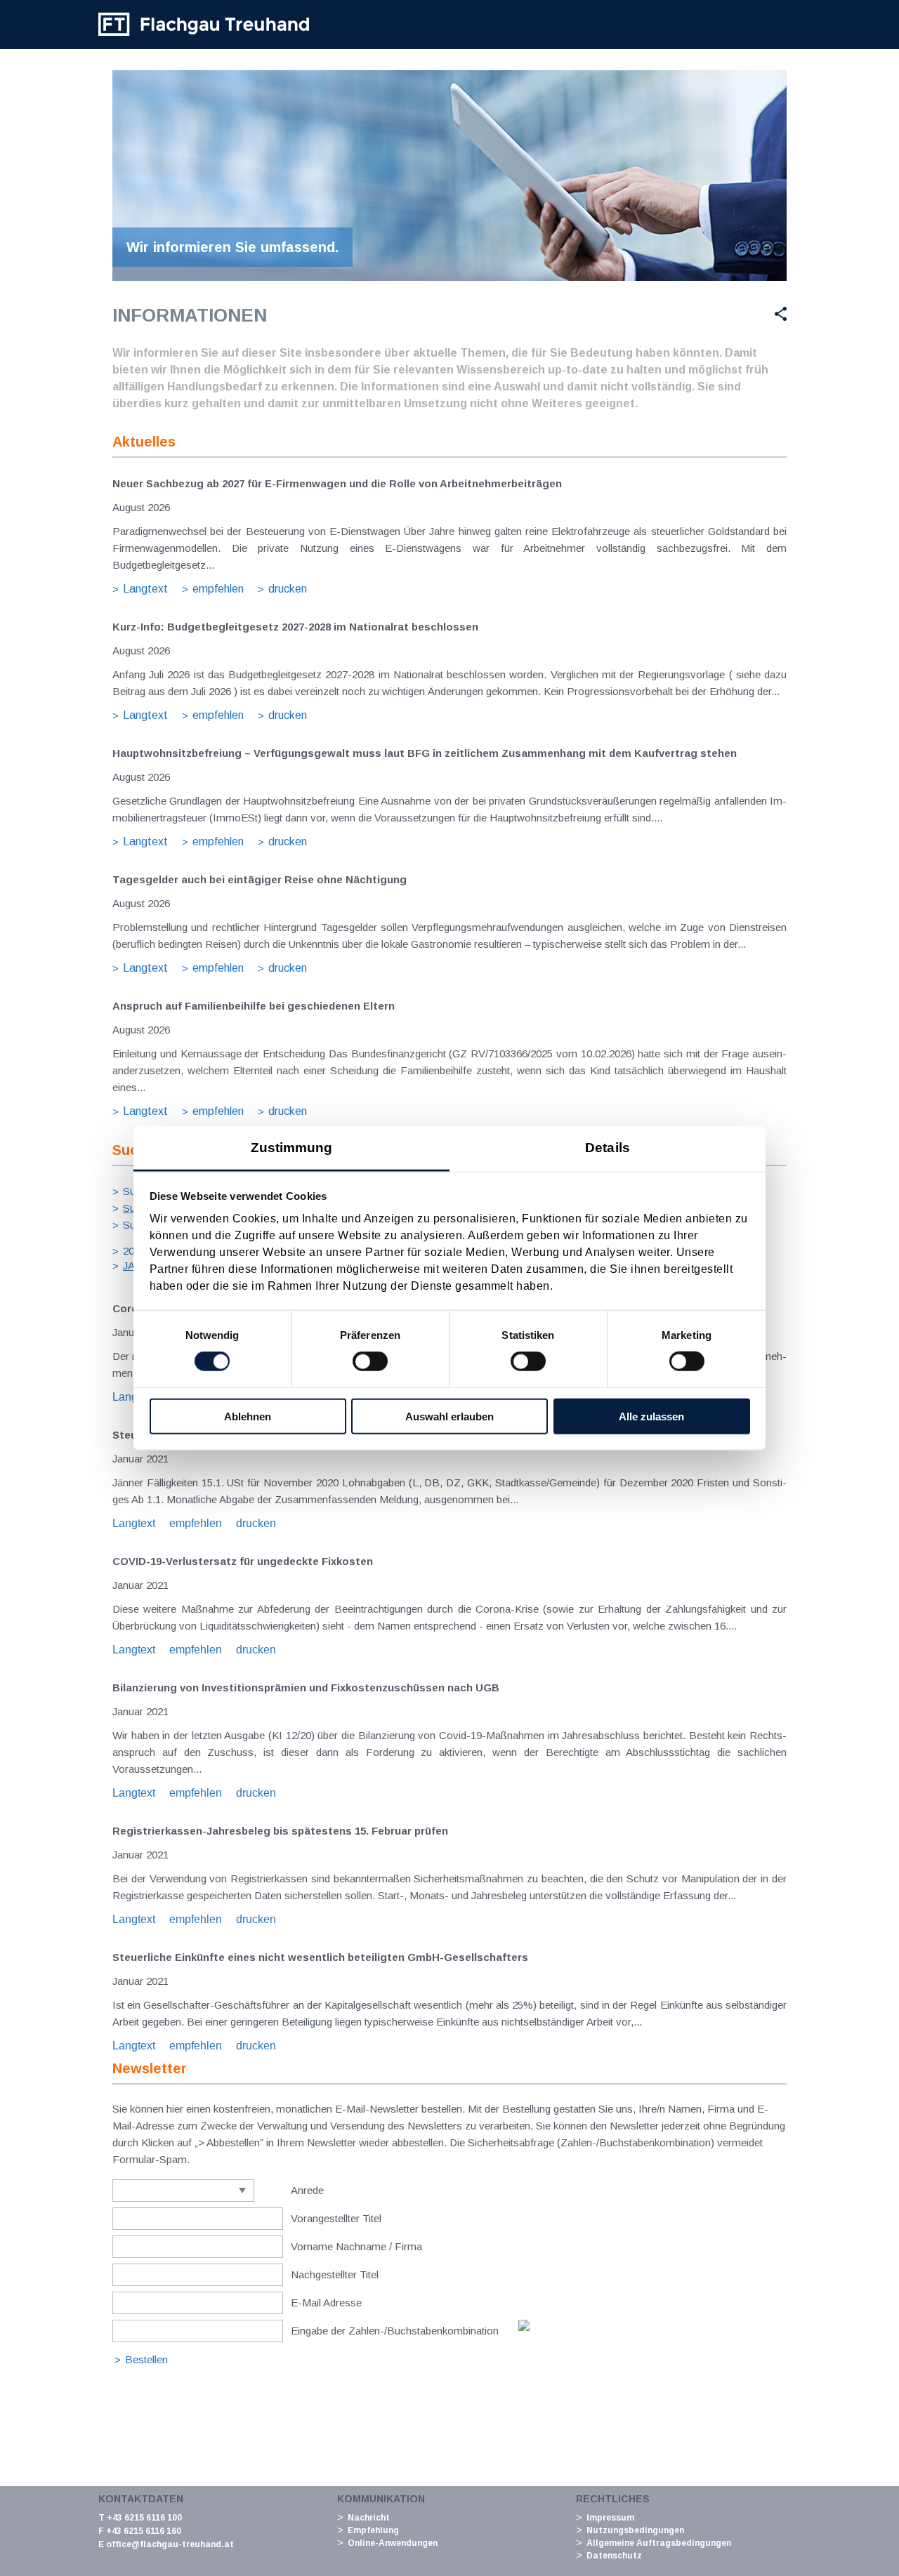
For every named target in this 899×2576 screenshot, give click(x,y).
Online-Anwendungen (393, 2543)
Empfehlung (373, 2530)
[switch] (370, 1361)
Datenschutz (614, 2556)
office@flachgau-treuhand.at (170, 2544)
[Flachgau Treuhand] (204, 25)
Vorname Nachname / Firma (356, 2246)
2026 (134, 1251)
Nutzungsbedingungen (635, 2530)
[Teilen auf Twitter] (712, 314)
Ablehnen (248, 1416)
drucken (288, 589)
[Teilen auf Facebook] (679, 314)
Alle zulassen (651, 1416)
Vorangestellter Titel (336, 2218)
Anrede (307, 2190)
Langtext (145, 589)
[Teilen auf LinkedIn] (747, 314)
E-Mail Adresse (326, 2303)
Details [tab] (608, 1147)
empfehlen (218, 589)
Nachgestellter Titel (335, 2274)
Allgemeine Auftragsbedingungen (659, 2543)
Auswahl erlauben (449, 1416)
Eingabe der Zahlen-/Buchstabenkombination (395, 2331)
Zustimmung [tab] (292, 1147)
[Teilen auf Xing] (775, 314)
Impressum (610, 2518)
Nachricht (369, 2518)
